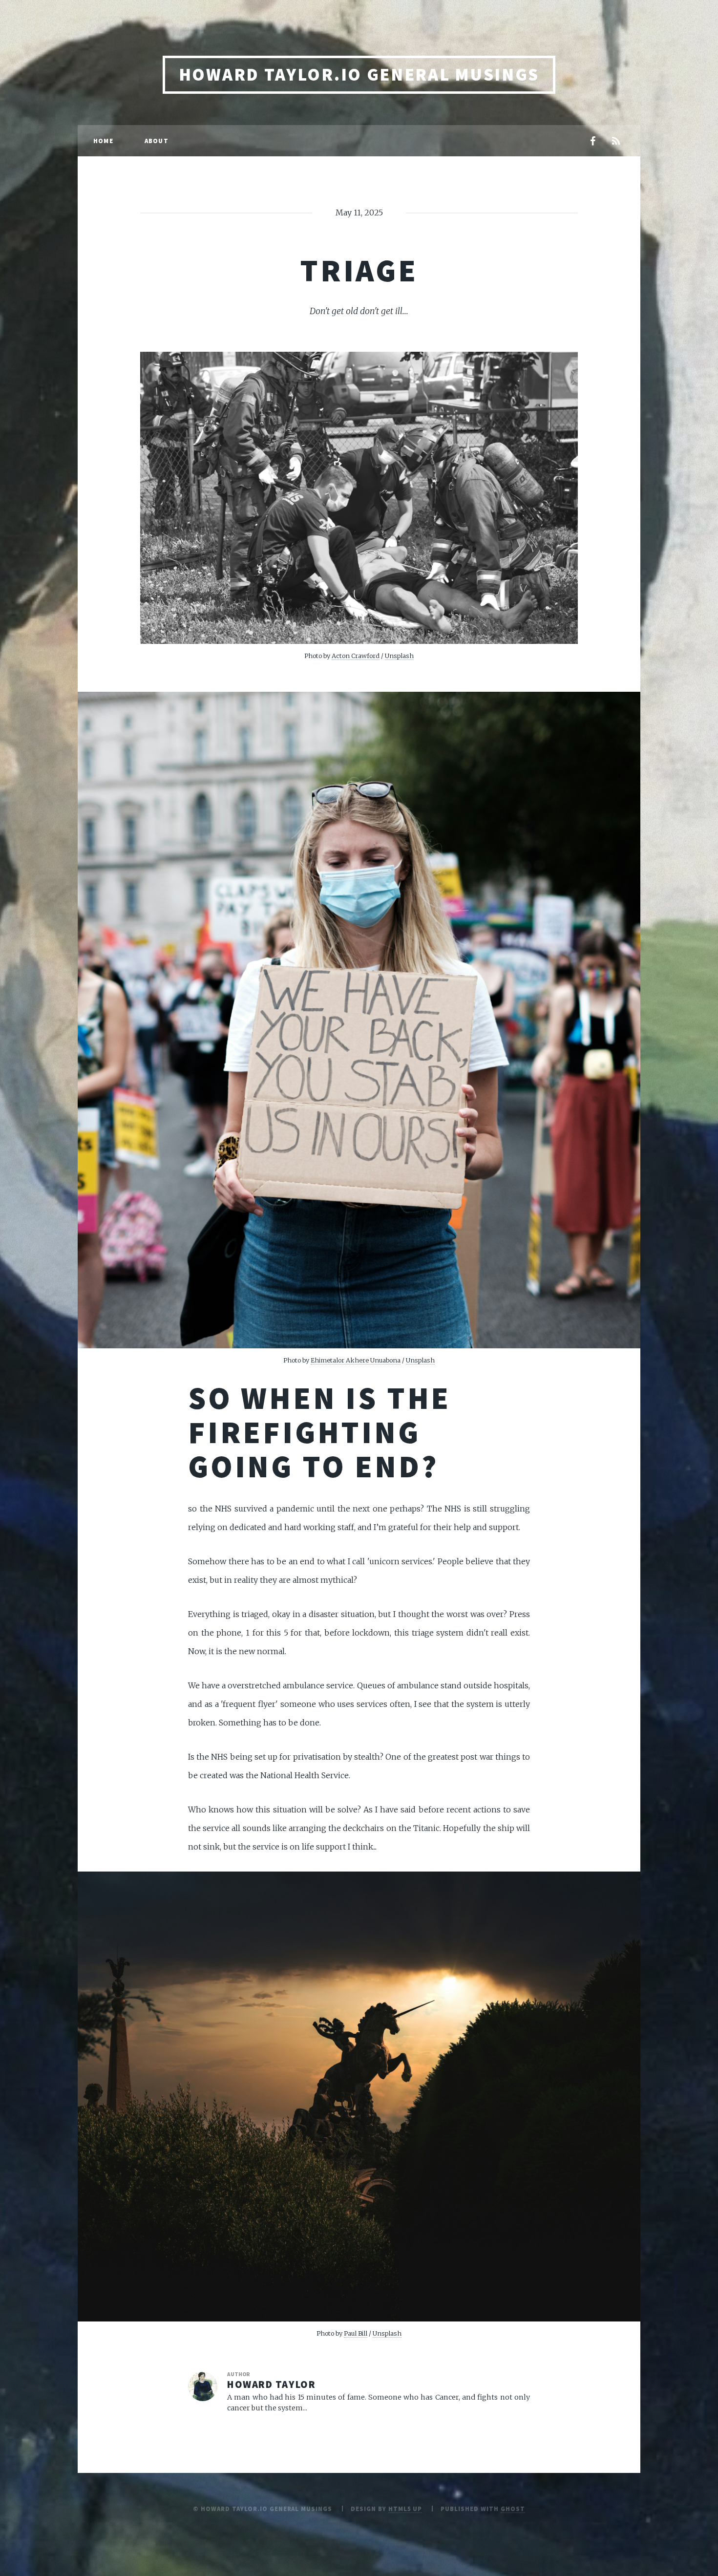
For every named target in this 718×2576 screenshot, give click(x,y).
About (157, 141)
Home (103, 141)
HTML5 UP (405, 2509)
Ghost (513, 2509)
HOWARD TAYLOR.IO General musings (359, 75)
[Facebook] (592, 142)
